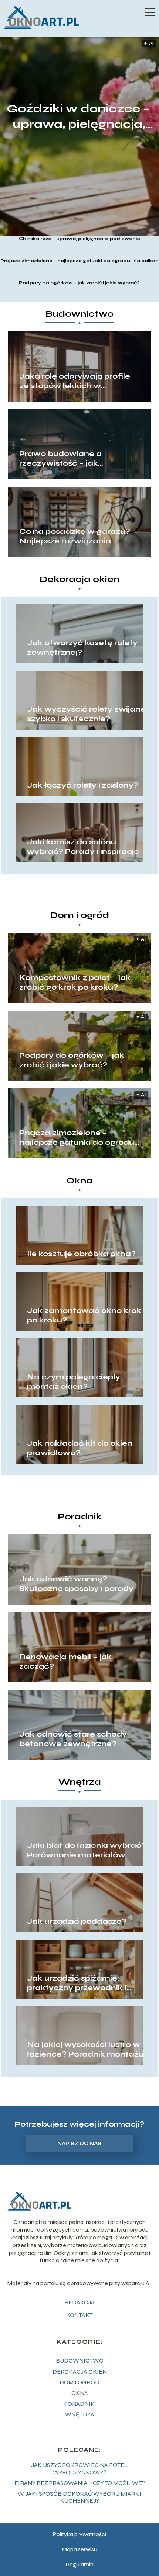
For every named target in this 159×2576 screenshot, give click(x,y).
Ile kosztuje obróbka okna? (81, 1254)
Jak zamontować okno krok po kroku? (84, 1315)
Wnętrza (80, 1782)
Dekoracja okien (79, 579)
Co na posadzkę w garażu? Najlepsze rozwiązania (75, 536)
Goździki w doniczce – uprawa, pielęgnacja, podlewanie (79, 117)
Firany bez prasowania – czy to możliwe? (80, 2483)
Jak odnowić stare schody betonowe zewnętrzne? (73, 1739)
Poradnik (80, 1517)
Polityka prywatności (79, 2534)
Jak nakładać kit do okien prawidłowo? (80, 1448)
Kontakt (79, 2315)
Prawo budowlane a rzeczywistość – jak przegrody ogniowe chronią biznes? (75, 459)
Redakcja (79, 2302)
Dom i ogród (79, 915)
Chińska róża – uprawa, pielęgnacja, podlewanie (79, 239)
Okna (80, 1181)
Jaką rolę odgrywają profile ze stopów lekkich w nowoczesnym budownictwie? (75, 381)
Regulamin (79, 2564)
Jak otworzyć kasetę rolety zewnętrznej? (82, 648)
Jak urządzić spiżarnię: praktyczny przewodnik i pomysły (77, 1983)
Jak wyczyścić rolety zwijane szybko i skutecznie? (86, 714)
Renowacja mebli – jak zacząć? (65, 1661)
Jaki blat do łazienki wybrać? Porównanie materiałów (87, 1850)
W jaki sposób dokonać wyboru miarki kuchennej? (79, 2497)
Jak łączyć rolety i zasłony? (83, 785)
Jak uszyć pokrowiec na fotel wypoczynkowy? (79, 2468)
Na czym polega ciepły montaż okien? (74, 1382)
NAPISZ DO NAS (79, 2144)
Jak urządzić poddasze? (77, 1921)
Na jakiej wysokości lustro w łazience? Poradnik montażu (85, 2049)
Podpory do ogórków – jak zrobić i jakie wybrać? (79, 283)
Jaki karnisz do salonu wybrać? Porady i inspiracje (83, 847)
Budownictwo (79, 314)
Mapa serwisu (79, 2549)
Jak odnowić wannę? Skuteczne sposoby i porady (76, 1584)
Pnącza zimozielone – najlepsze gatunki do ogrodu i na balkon (79, 261)
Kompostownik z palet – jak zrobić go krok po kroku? (75, 982)
